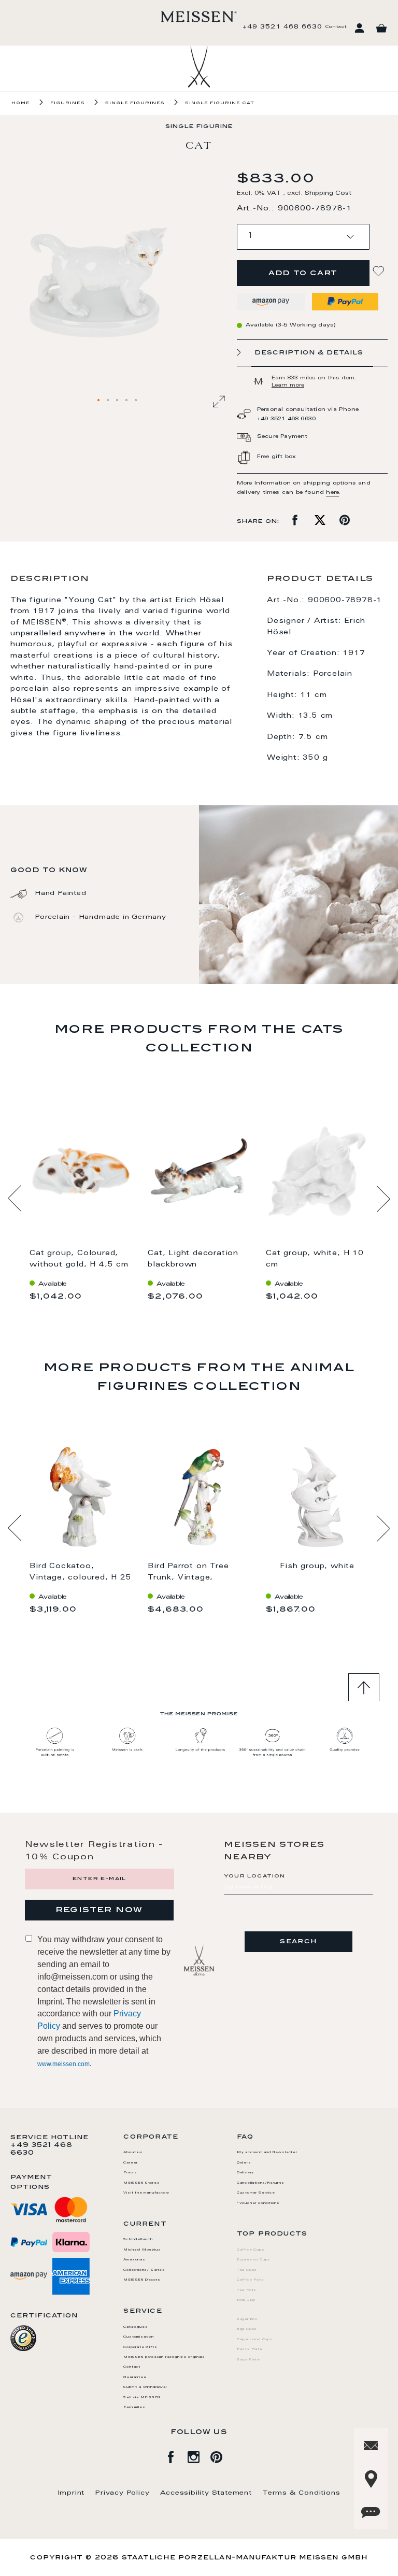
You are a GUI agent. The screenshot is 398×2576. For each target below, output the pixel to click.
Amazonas (134, 2260)
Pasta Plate (250, 2350)
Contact (336, 27)
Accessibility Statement (206, 2493)
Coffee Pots (251, 2280)
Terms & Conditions (301, 2493)
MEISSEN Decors (142, 2280)
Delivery (245, 2173)
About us (133, 2153)
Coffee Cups (251, 2250)
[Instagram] (199, 2455)
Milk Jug (246, 2300)
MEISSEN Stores (141, 2183)
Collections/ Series (144, 2270)
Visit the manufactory (146, 2193)
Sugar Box (247, 2319)
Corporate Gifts (140, 2347)
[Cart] (381, 29)
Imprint (72, 2493)
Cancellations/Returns (261, 2183)
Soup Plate (248, 2360)
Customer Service (256, 2193)
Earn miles (134, 2408)
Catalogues (136, 2327)
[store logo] (199, 17)
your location (255, 1876)
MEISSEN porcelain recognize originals (164, 2357)
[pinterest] (222, 2455)
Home (21, 103)
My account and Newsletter (267, 2153)
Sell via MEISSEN (142, 2398)
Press (130, 2173)
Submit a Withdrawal (145, 2387)
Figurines (68, 103)
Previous (15, 1199)
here (332, 493)
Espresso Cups (254, 2260)
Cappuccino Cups (255, 2340)
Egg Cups (247, 2329)
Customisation (138, 2337)
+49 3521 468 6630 (282, 27)
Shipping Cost (328, 194)
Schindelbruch (138, 2240)
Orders (244, 2163)
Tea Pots (247, 2290)
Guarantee (135, 2378)
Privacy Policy (122, 2493)
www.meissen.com (63, 2064)
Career (131, 2163)
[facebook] (176, 2455)
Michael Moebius (142, 2250)
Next (383, 1199)
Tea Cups (247, 2270)
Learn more (288, 386)
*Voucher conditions (258, 2203)
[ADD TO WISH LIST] (380, 271)
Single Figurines (135, 103)
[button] (99, 401)
